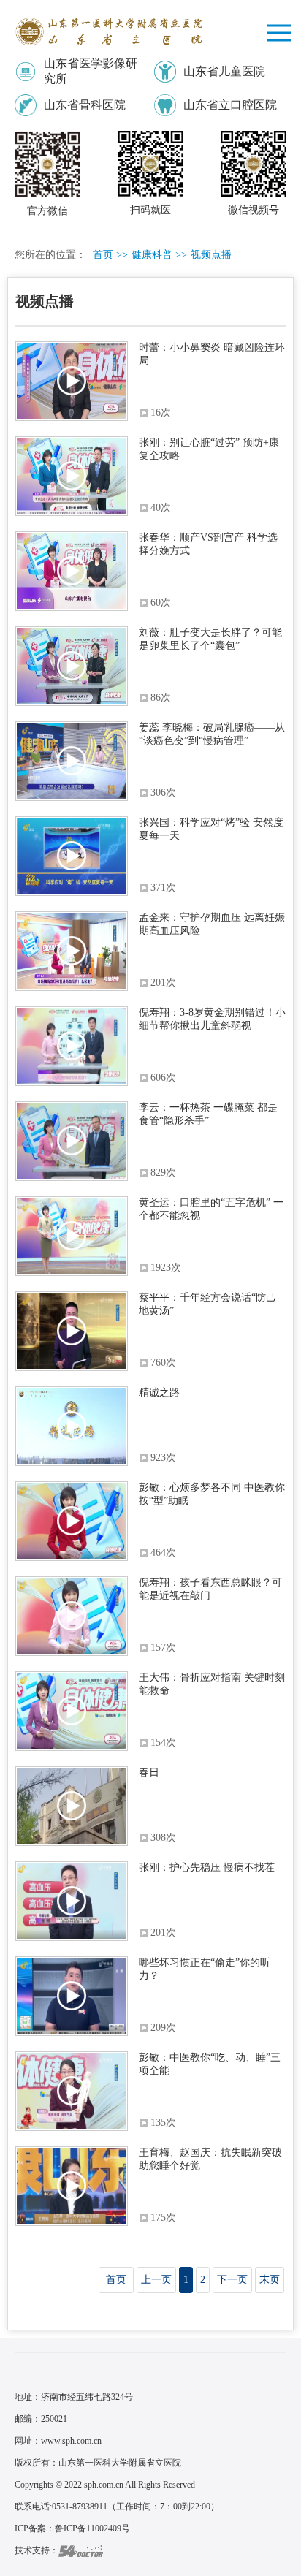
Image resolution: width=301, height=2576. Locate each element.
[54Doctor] (81, 2550)
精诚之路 (159, 1393)
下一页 (232, 2280)
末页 (270, 2280)
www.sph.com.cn (71, 2441)
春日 (149, 1773)
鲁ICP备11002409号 (92, 2528)
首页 (103, 255)
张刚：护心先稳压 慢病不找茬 (207, 1868)
